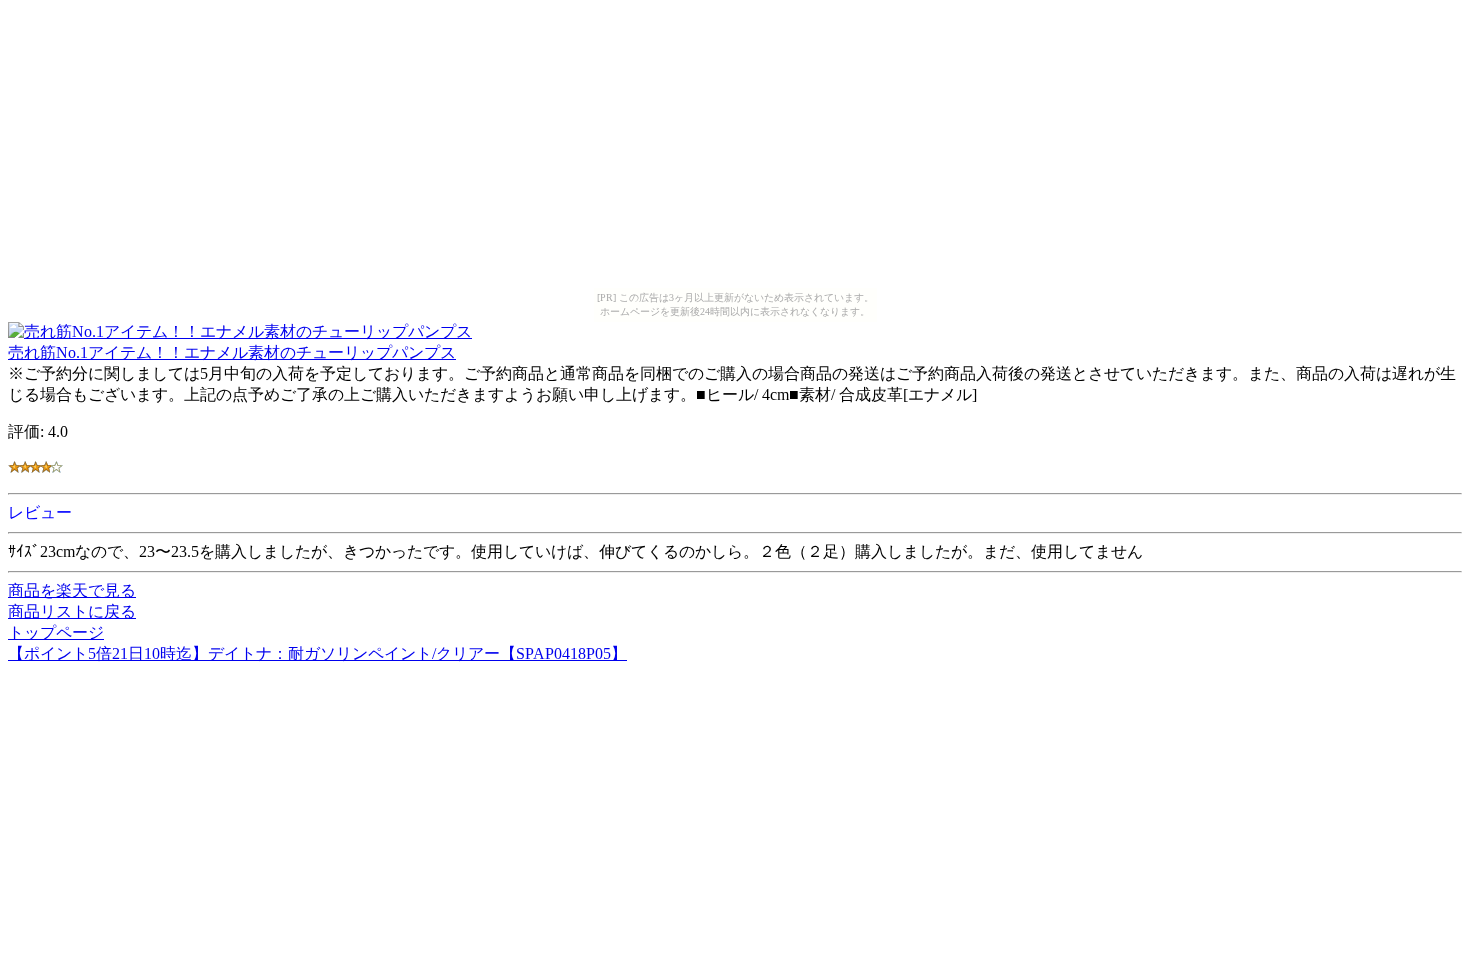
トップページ (56, 632)
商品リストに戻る (72, 611)
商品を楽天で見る (72, 590)
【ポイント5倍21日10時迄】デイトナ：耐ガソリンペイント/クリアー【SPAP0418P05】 (317, 653)
